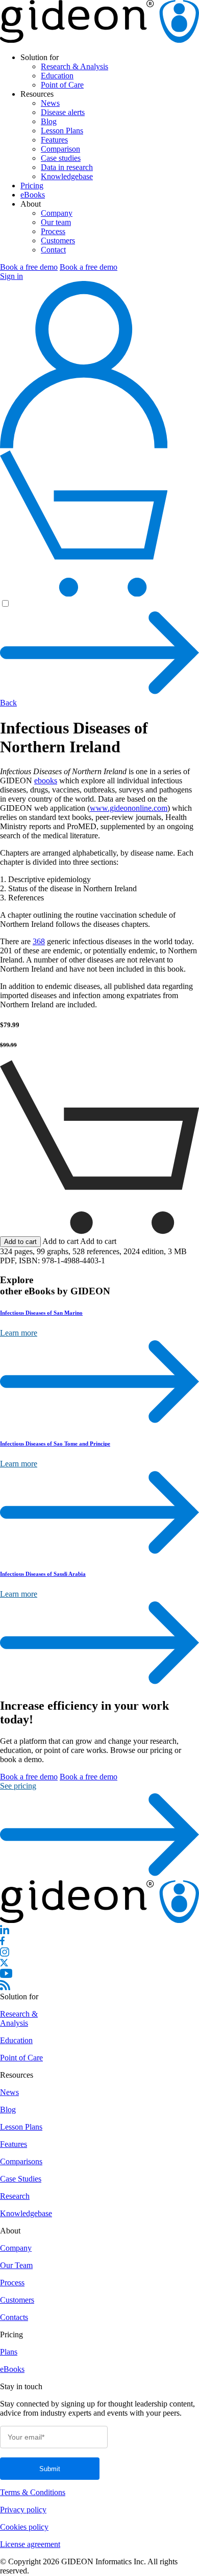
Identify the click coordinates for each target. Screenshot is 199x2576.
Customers (58, 240)
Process (53, 231)
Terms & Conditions (33, 2493)
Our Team (16, 2266)
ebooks (46, 781)
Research (15, 2197)
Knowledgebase (67, 176)
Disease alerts (63, 112)
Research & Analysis (74, 66)
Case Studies (21, 2179)
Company (57, 213)
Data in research (67, 167)
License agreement (30, 2545)
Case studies (61, 158)
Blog (49, 121)
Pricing (32, 186)
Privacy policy (23, 2510)
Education (57, 76)
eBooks (33, 195)
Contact (53, 250)
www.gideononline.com (129, 808)
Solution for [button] (40, 57)
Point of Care (62, 85)
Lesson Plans (62, 131)
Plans (9, 2352)
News (50, 103)
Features (54, 140)
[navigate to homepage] (99, 40)
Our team (56, 222)
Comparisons (21, 2162)
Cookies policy (24, 2527)
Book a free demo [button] (29, 267)
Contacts (14, 2318)
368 (39, 941)
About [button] (31, 204)
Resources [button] (37, 94)
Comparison (60, 149)
